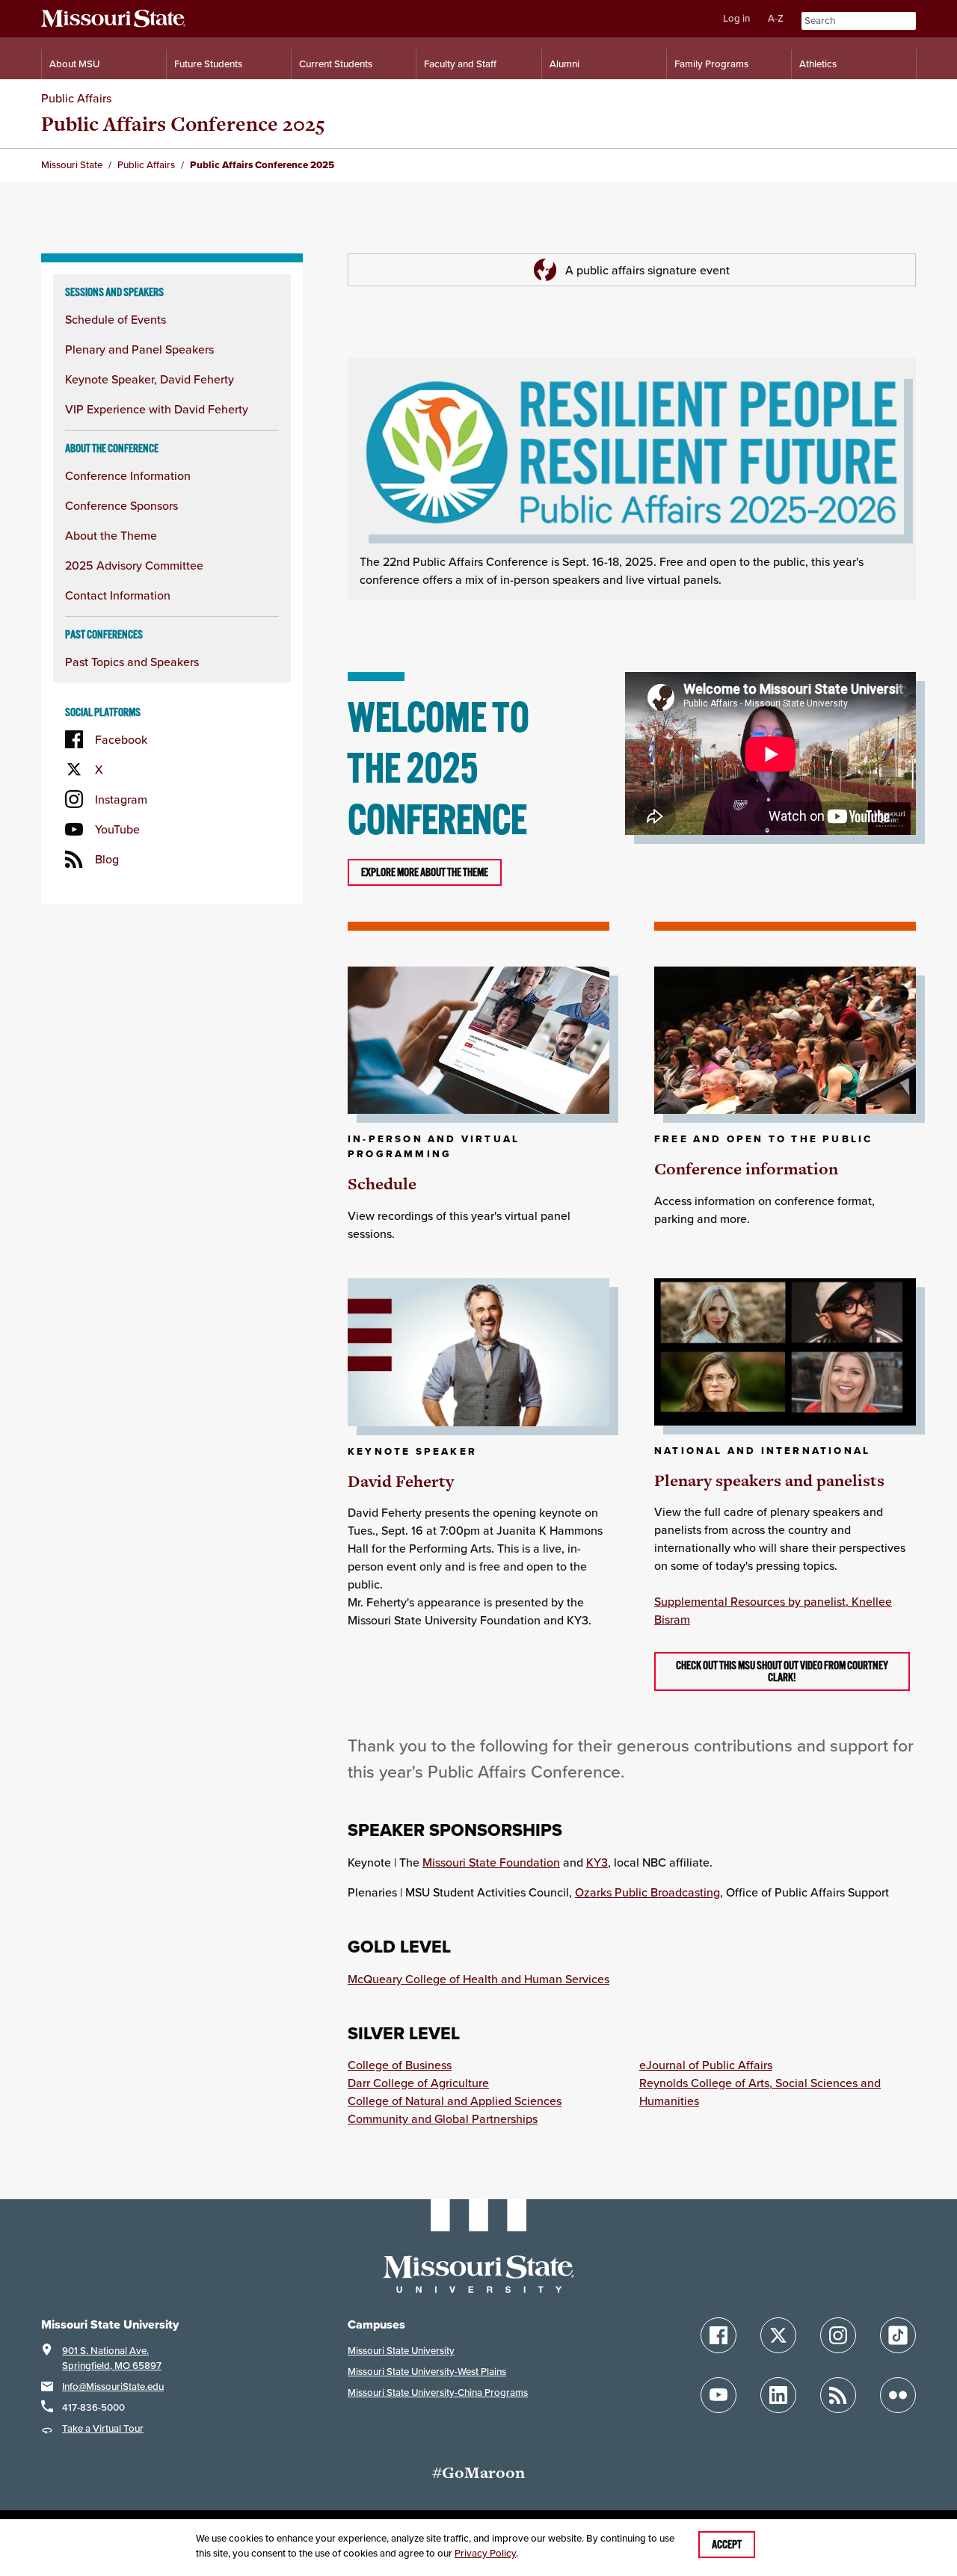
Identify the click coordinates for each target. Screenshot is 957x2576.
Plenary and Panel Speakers (139, 349)
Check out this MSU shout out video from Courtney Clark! (782, 1671)
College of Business (400, 2065)
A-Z (776, 18)
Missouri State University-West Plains (427, 2372)
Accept (727, 2545)
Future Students (208, 64)
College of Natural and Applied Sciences (455, 2101)
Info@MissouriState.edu (113, 2387)
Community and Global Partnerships (443, 2119)
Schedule (382, 1184)
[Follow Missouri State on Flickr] (898, 2395)
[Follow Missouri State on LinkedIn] (778, 2395)
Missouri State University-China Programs (438, 2392)
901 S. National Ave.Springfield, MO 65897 (112, 2358)
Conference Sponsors (121, 505)
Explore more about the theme (425, 872)
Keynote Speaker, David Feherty (150, 379)
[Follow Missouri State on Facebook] (718, 2335)
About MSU (74, 64)
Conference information (746, 1169)
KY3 (597, 1862)
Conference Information (128, 475)
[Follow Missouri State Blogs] (838, 2395)
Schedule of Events (116, 319)
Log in (736, 18)
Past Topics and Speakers (132, 662)
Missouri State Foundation (491, 1862)
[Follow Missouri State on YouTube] (718, 2395)
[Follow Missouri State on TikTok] (898, 2335)
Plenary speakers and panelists (769, 1480)
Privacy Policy (485, 2553)
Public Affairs (76, 98)
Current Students (336, 64)
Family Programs (711, 64)
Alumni (564, 64)
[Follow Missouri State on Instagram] (838, 2335)
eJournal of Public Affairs (706, 2065)
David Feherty (401, 1481)
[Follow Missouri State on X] (778, 2335)
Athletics (818, 64)
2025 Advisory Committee (134, 565)
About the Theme (111, 535)
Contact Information (118, 595)
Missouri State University (401, 2351)
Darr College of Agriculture (418, 2083)
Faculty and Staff (460, 64)
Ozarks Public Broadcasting (647, 1892)
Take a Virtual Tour (103, 2428)
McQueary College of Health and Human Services (478, 1979)
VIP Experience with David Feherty (157, 409)
